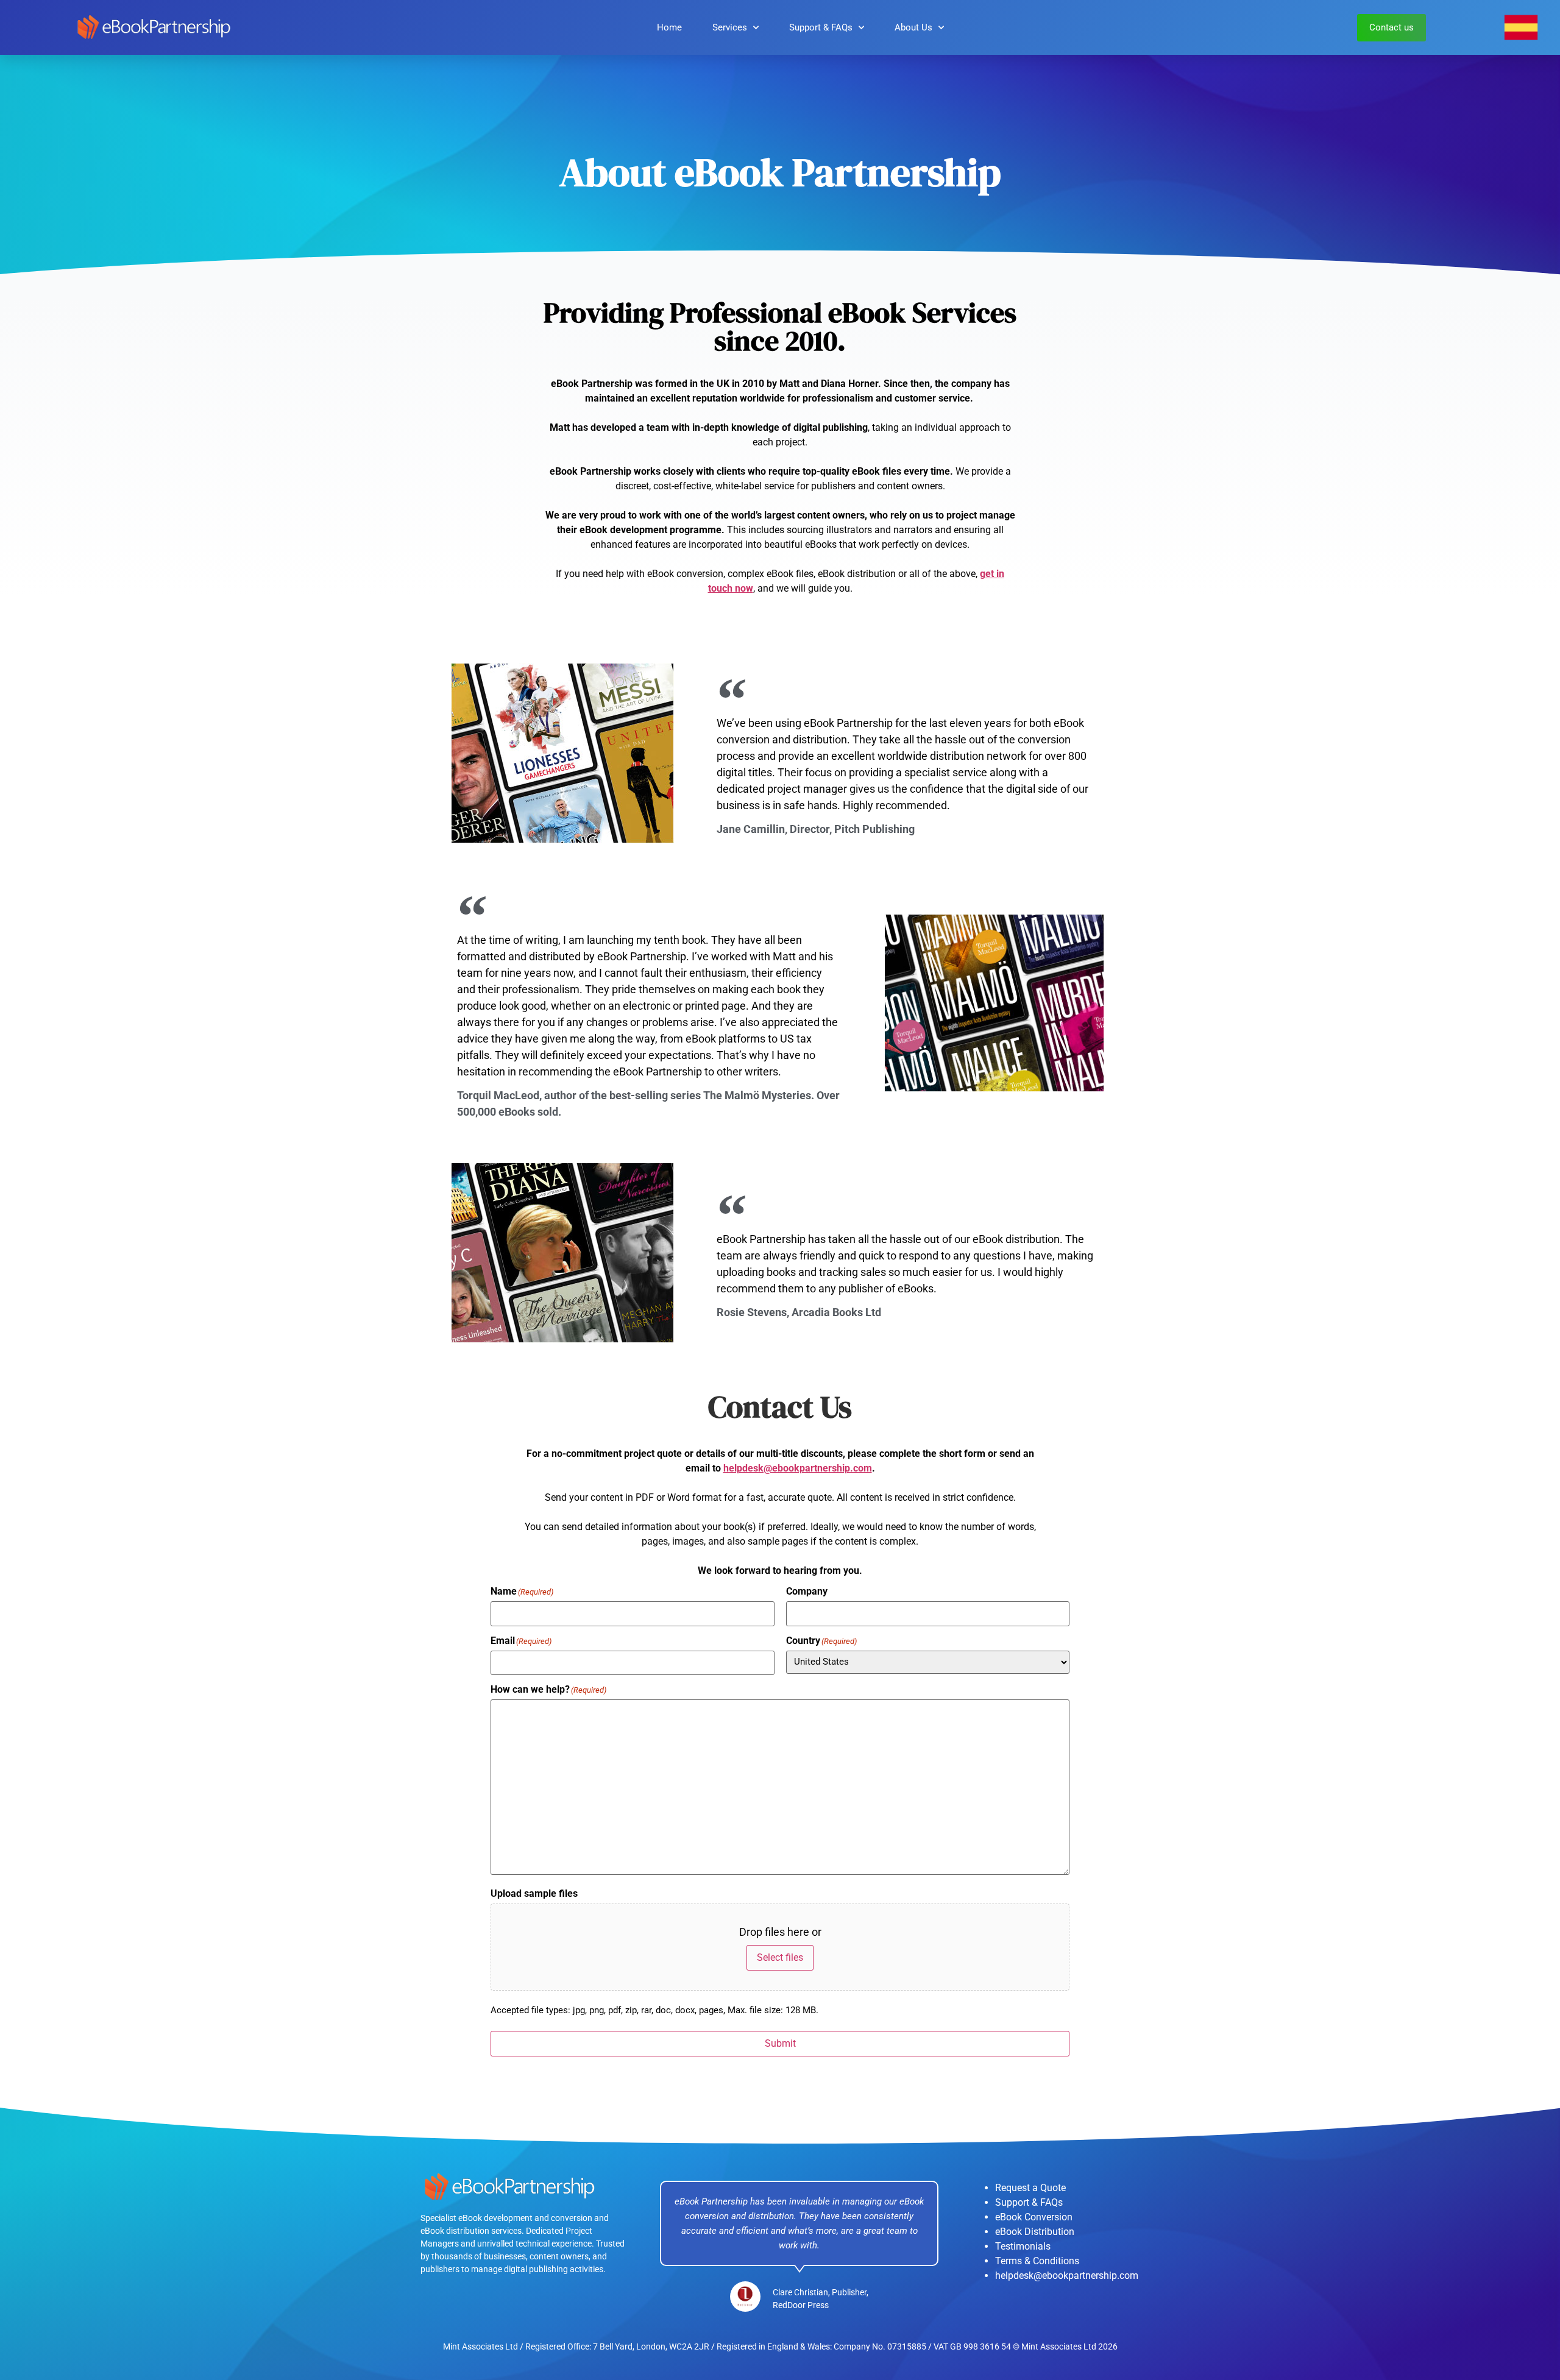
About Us (913, 27)
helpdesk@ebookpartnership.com (798, 1468)
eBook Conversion (1034, 2217)
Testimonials (1023, 2246)
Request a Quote (1030, 2188)
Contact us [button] (1392, 27)
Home (669, 27)
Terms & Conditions (1037, 2261)
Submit (780, 2043)
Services (730, 27)
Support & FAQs (821, 27)
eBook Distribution (1035, 2232)
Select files (780, 1957)
